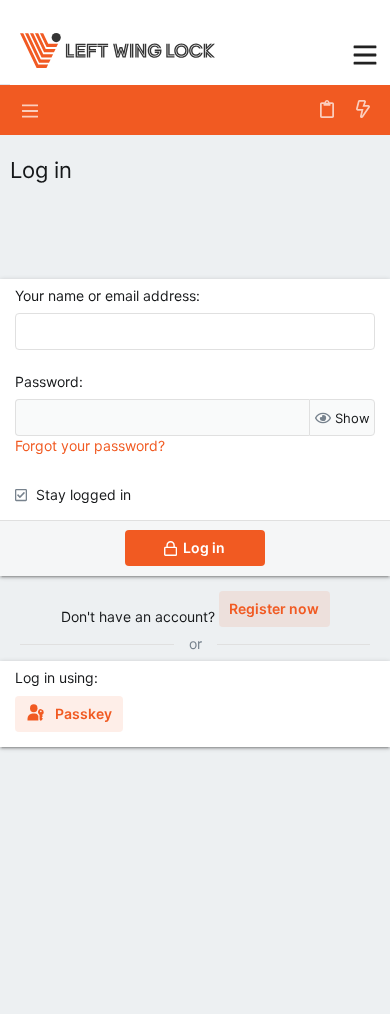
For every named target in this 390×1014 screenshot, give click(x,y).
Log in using (54, 677)
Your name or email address (105, 295)
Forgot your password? (90, 445)
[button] (365, 52)
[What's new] (363, 110)
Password (47, 381)
